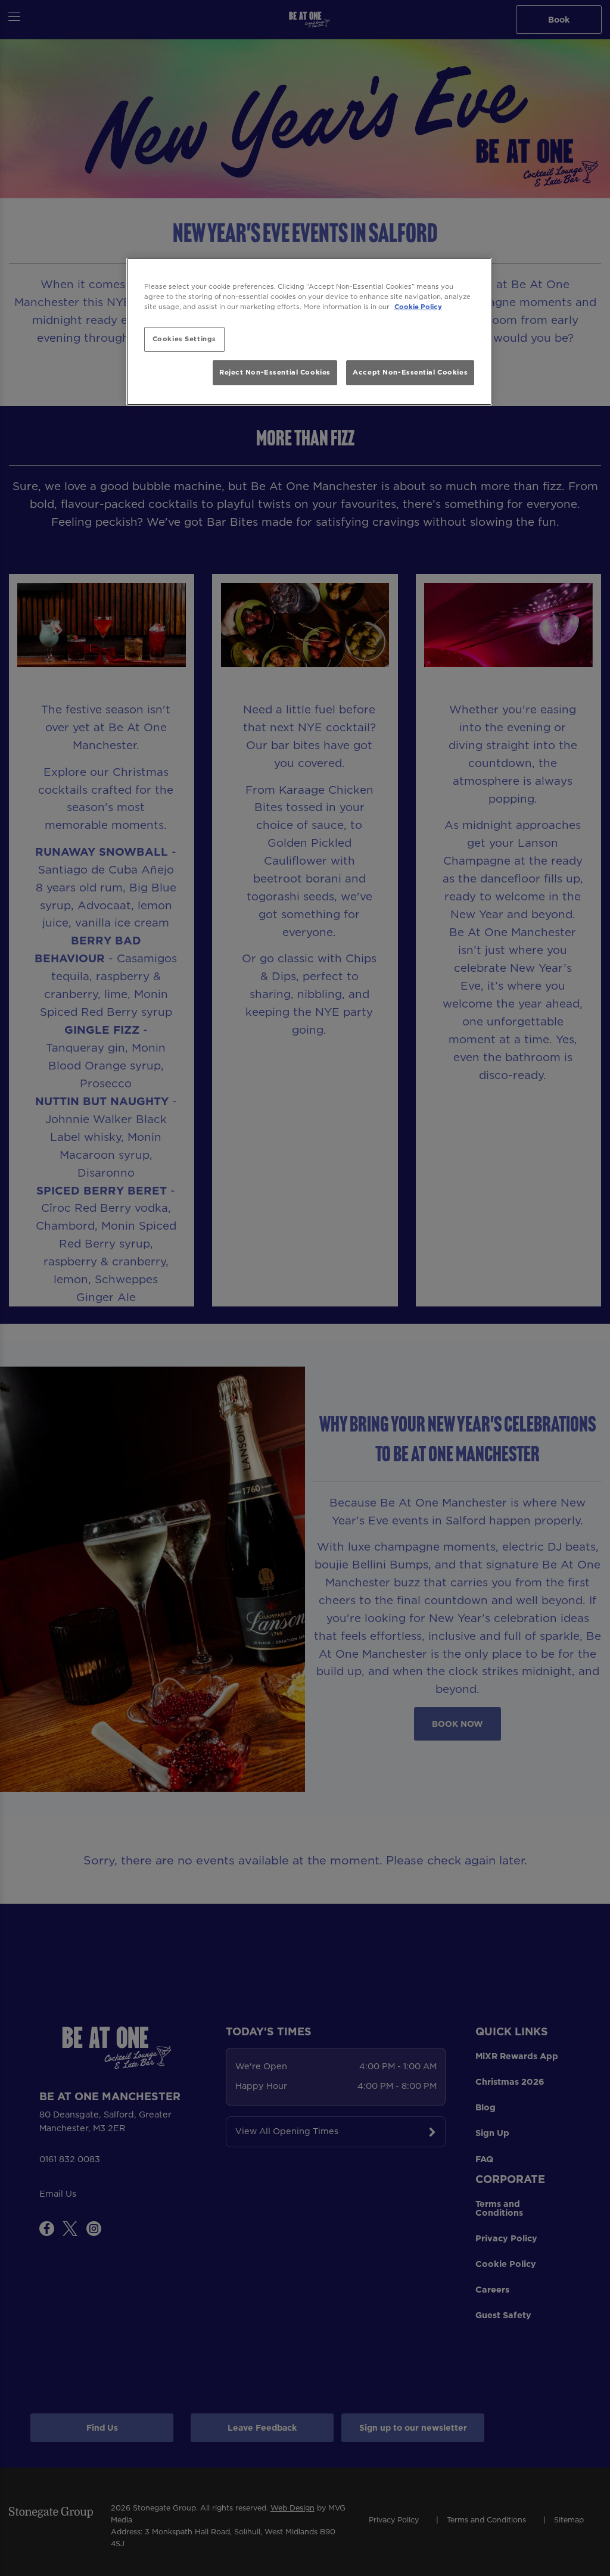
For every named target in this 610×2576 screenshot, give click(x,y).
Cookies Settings (184, 339)
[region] (309, 332)
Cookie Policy (418, 307)
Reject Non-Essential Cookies (275, 372)
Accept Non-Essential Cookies (410, 372)
